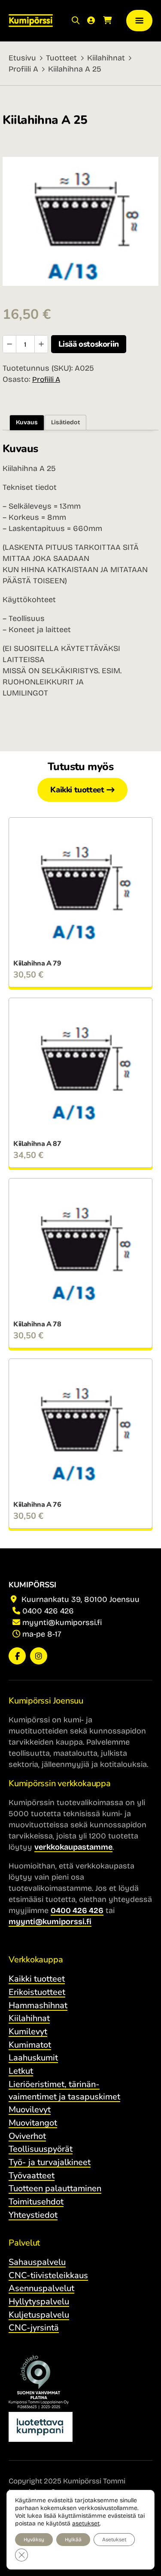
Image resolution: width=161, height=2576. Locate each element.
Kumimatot (30, 2045)
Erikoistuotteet (37, 1992)
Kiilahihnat (106, 58)
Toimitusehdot (36, 2202)
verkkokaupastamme (73, 1847)
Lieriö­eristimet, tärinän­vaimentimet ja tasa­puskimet (64, 2090)
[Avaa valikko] (140, 21)
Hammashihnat (38, 2005)
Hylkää (73, 2540)
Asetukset (114, 2540)
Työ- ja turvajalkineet (50, 2162)
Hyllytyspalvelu (39, 2302)
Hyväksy (34, 2540)
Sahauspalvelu (37, 2262)
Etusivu (22, 58)
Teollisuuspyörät (41, 2149)
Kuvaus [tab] (27, 422)
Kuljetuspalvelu (39, 2315)
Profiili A (23, 69)
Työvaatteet (32, 2176)
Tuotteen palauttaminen (55, 2188)
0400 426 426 (48, 1611)
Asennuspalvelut (41, 2288)
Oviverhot (27, 2136)
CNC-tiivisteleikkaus (48, 2275)
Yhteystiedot (33, 2215)
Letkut (21, 2071)
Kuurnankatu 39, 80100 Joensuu (79, 1599)
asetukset (86, 2524)
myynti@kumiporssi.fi (62, 1622)
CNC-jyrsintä (34, 2328)
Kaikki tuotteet (77, 790)
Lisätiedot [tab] (65, 422)
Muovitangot (33, 2123)
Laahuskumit (33, 2058)
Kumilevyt (28, 2032)
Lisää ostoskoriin (89, 344)
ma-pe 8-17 (42, 1634)
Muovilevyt (30, 2110)
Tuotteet (61, 58)
